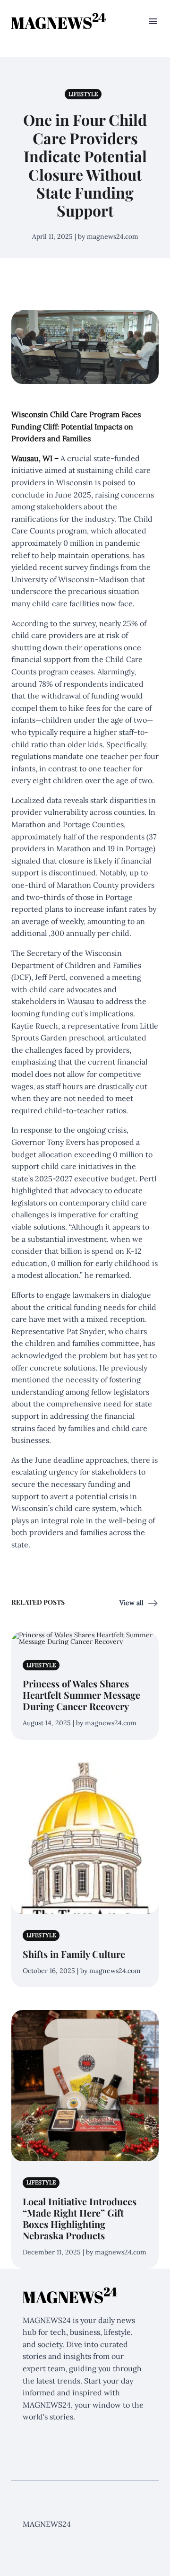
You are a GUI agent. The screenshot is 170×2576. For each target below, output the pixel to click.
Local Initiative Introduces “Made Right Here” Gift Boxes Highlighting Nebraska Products (80, 2218)
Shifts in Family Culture (74, 1954)
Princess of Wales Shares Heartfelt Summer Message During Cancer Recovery (81, 1695)
